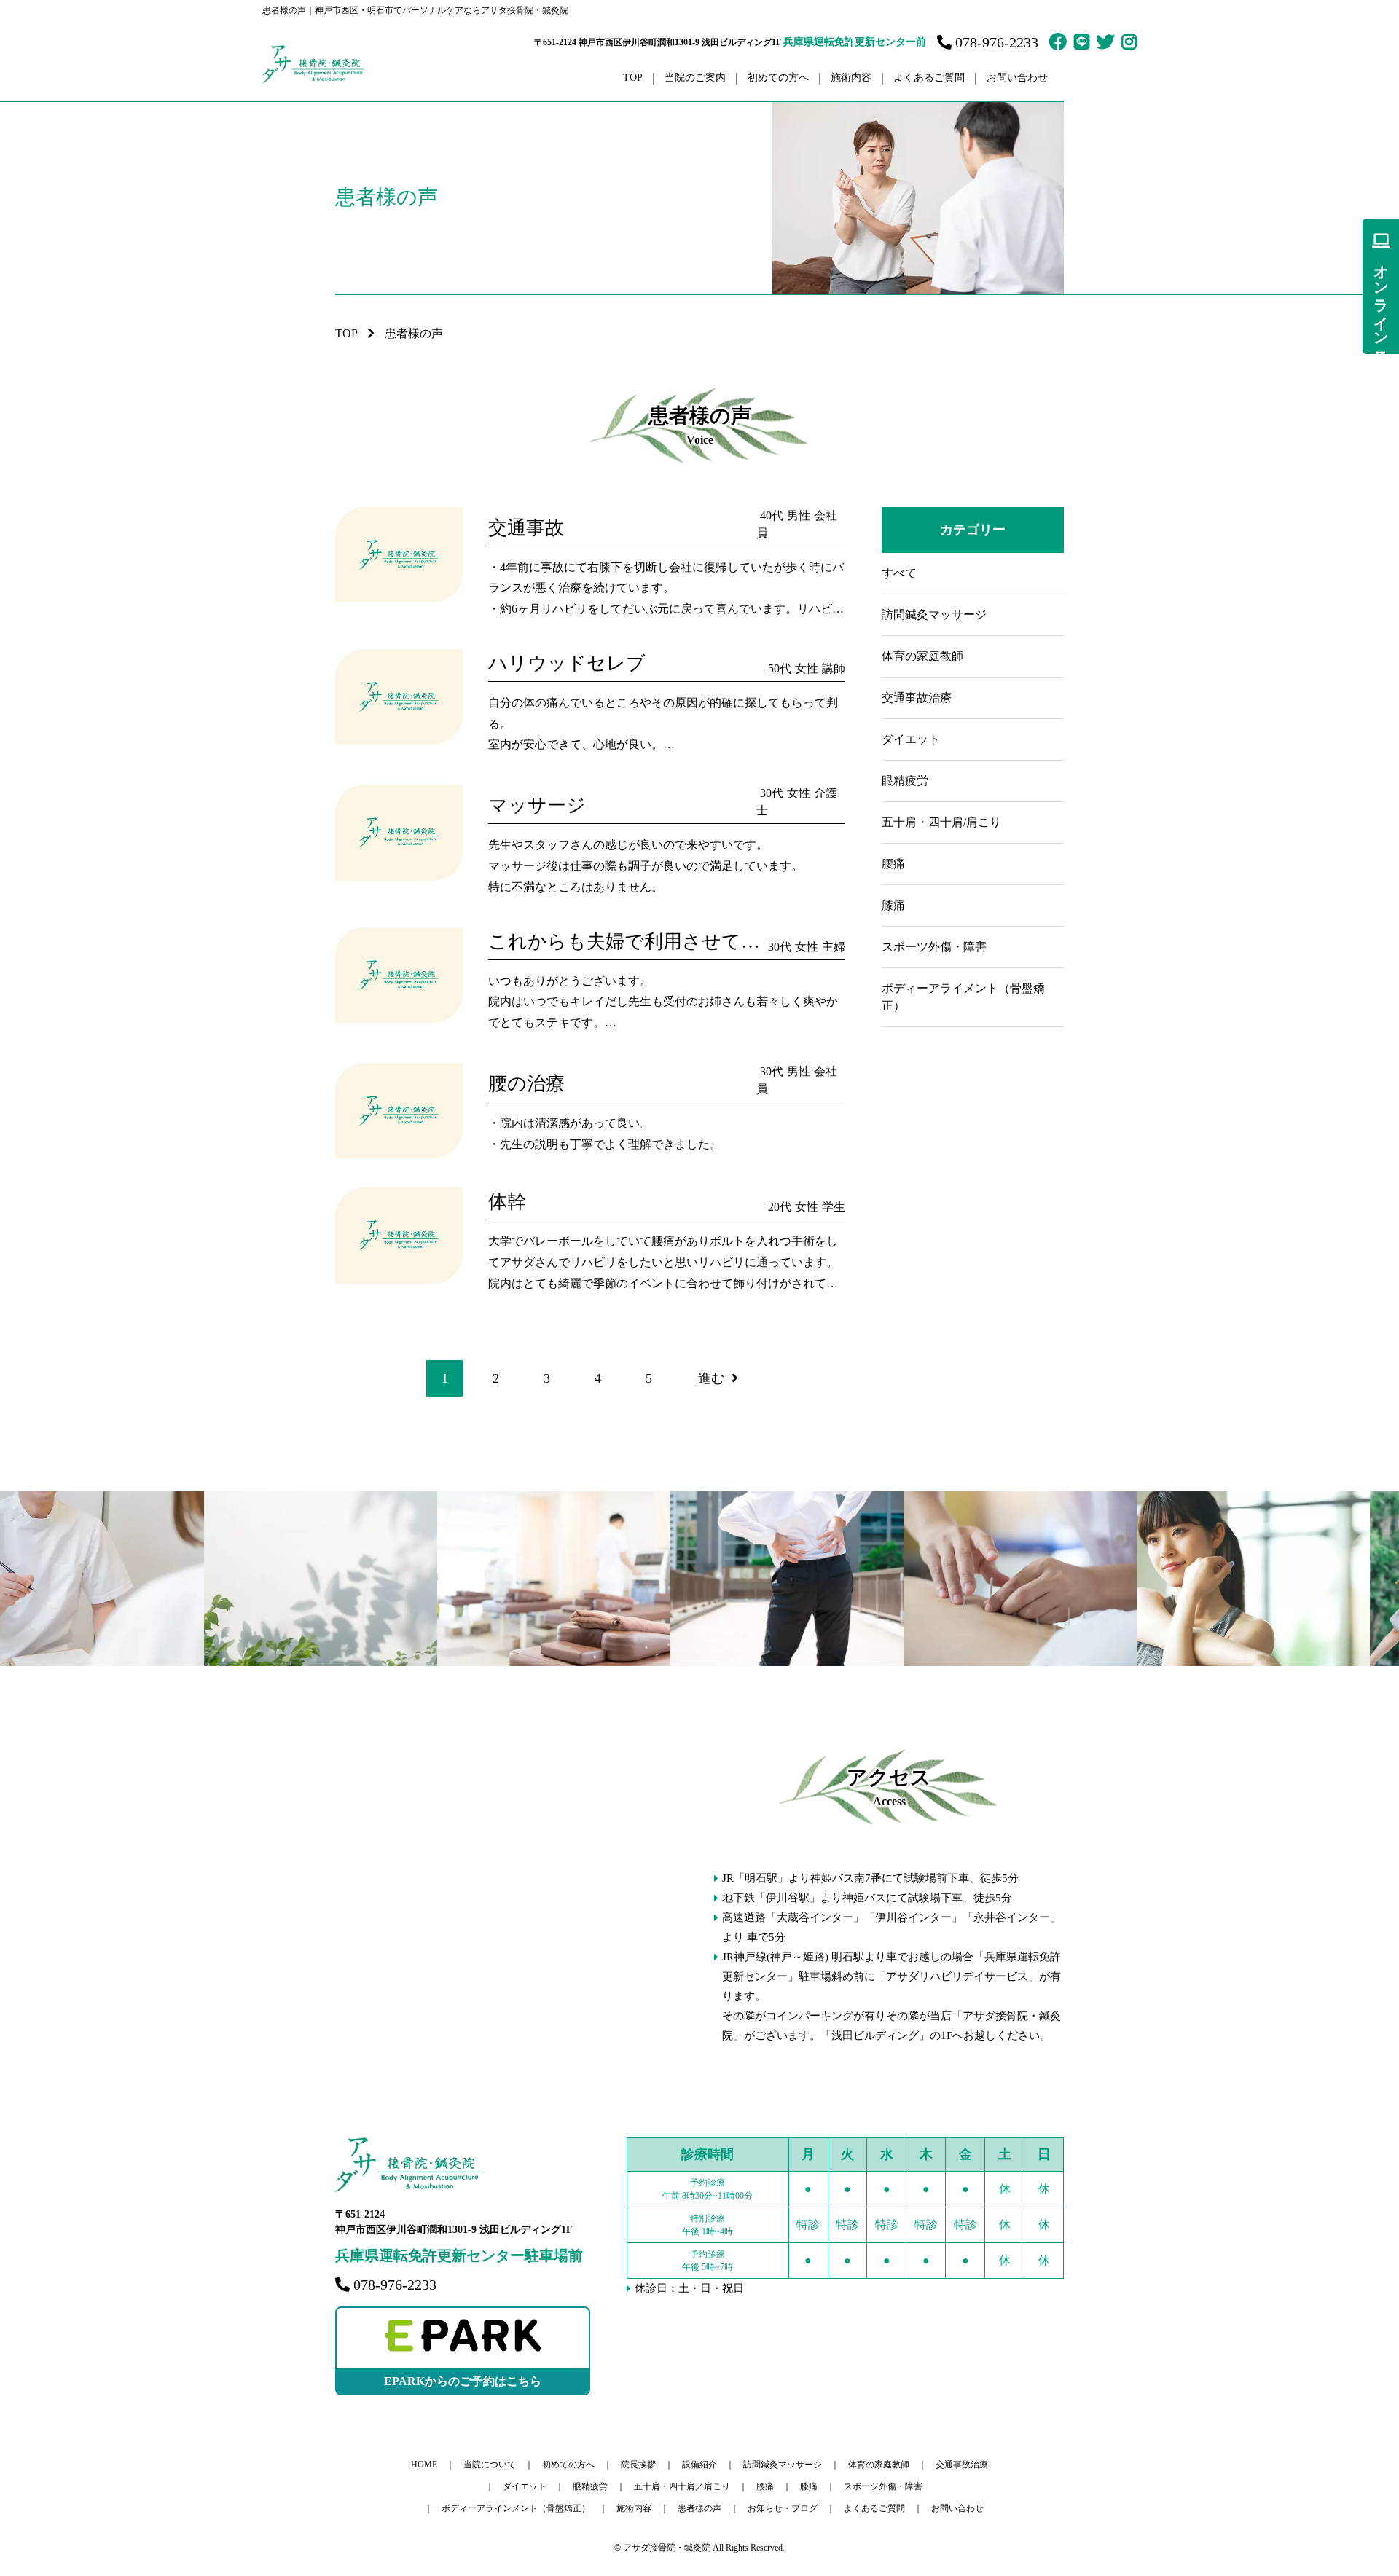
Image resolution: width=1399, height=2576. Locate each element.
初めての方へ (778, 78)
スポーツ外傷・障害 (934, 947)
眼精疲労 (905, 781)
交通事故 (526, 528)
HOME (424, 2465)
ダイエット (911, 739)
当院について (490, 2465)
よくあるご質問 (929, 78)
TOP (633, 78)
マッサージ (537, 805)
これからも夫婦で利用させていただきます (674, 942)
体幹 (507, 1202)
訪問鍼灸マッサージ (934, 614)
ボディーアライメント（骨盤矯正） (963, 997)
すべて (899, 573)
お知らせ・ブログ (783, 2508)
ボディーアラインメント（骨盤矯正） (516, 2508)
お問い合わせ (1017, 78)
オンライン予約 (1381, 298)
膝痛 (893, 905)
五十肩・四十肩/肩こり (941, 822)
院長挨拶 (638, 2465)
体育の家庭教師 (922, 656)
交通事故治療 (917, 698)
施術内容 (634, 2508)
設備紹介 (699, 2465)
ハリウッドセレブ (567, 663)
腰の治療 (526, 1084)
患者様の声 (699, 2508)
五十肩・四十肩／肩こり (682, 2486)
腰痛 (893, 864)
